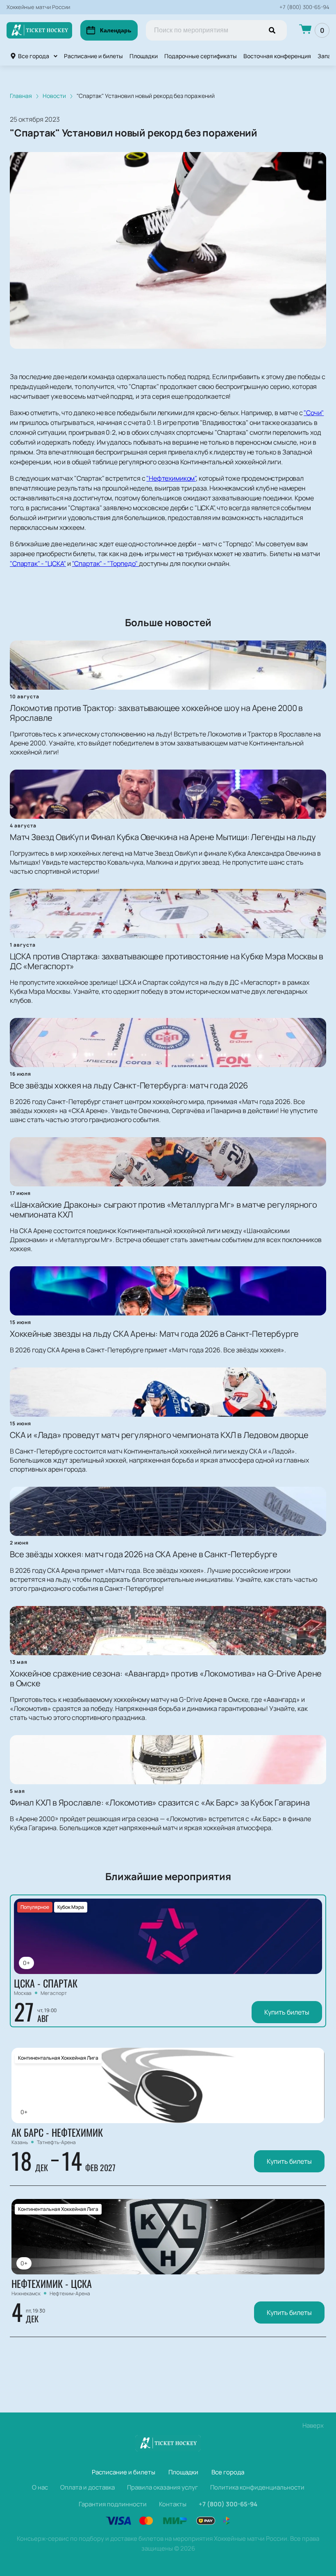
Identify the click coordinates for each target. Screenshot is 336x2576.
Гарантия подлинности (113, 2504)
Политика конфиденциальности (257, 2487)
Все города (34, 56)
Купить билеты (287, 2012)
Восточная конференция (277, 56)
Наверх (313, 2425)
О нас (40, 2487)
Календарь (116, 30)
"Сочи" (314, 413)
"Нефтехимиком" (171, 478)
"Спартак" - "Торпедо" (106, 563)
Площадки (144, 56)
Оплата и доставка (87, 2487)
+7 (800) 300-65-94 (304, 7)
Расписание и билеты (93, 56)
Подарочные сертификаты (201, 56)
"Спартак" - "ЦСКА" (38, 563)
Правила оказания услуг (162, 2487)
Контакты (173, 2504)
